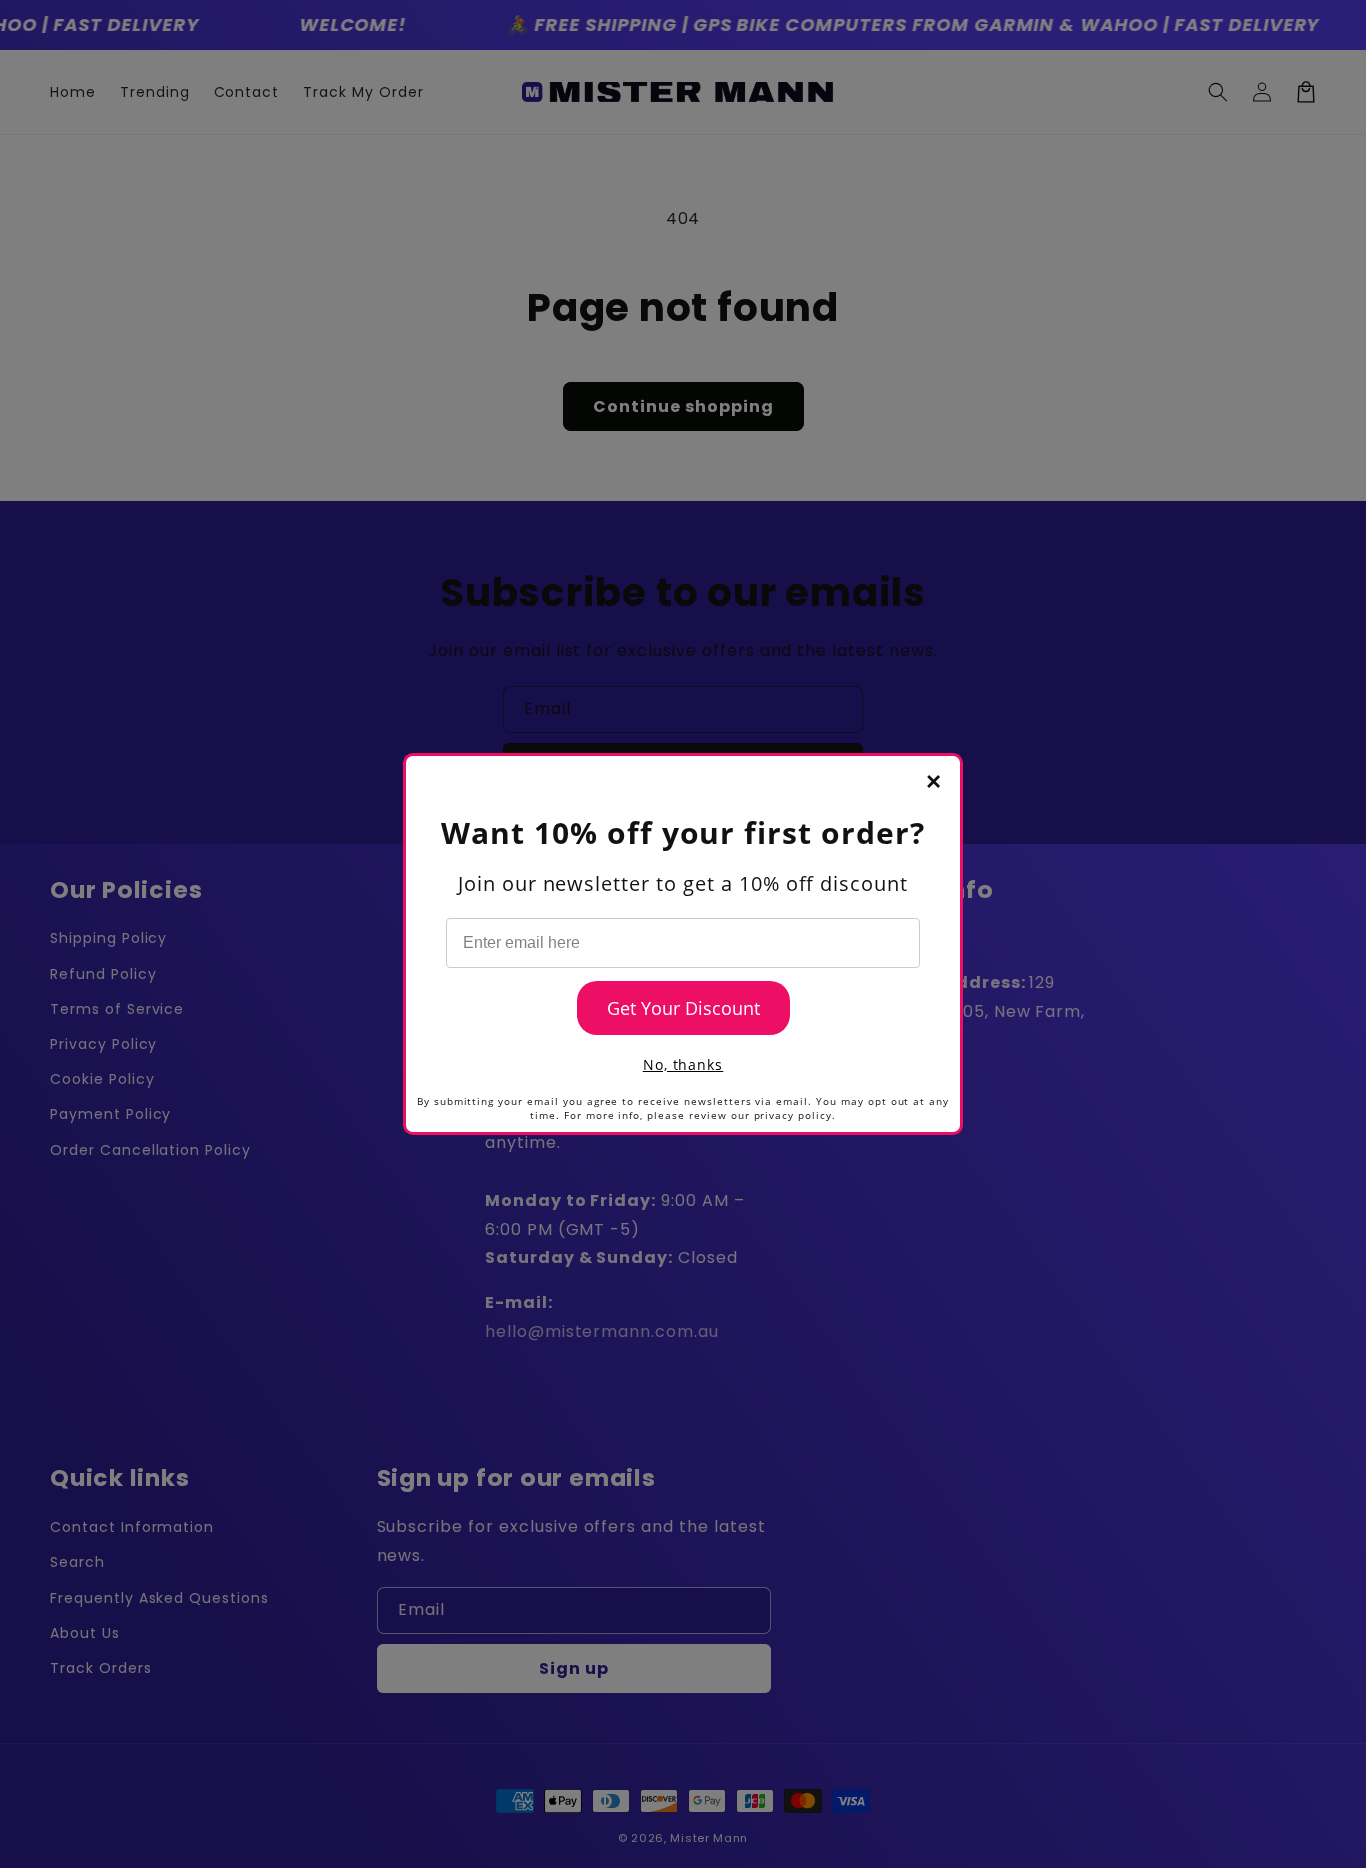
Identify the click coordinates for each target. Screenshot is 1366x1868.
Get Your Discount (683, 1008)
